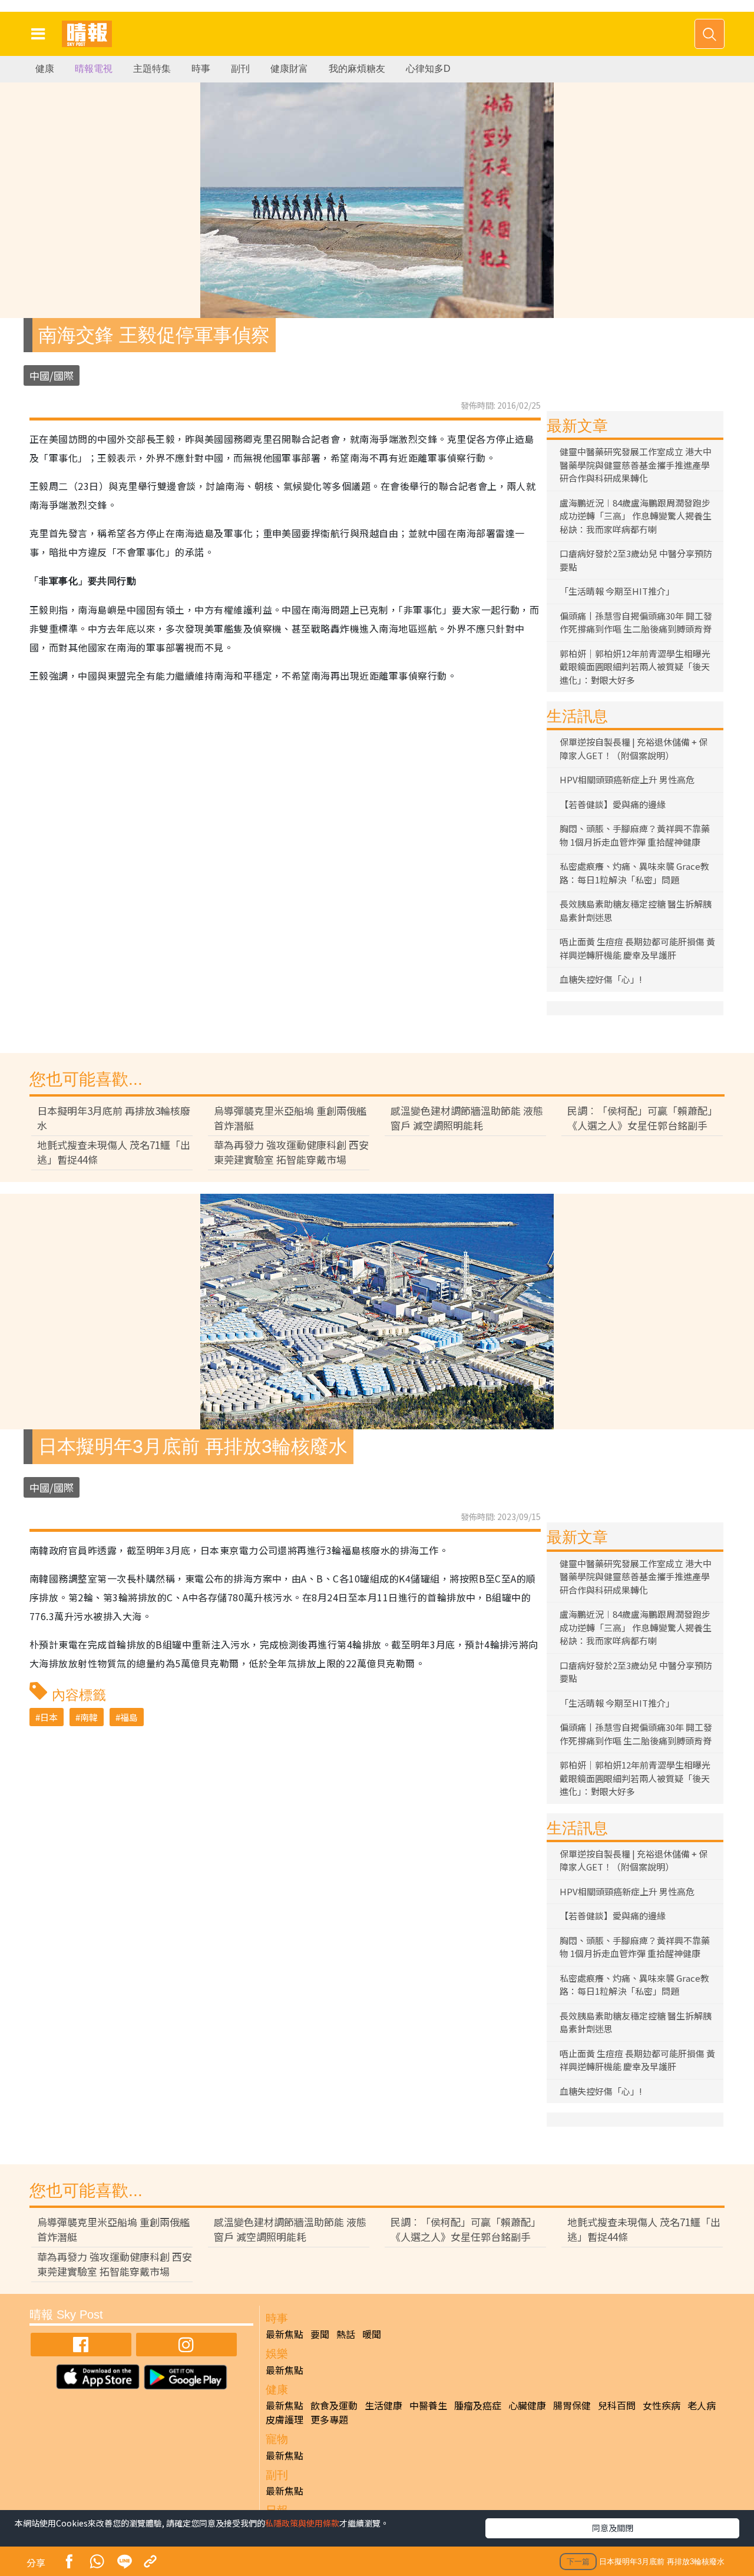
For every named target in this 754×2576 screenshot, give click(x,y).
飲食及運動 (334, 2405)
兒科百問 (617, 2405)
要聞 (320, 2334)
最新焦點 (285, 2334)
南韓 (89, 1717)
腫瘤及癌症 (478, 2405)
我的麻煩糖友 (357, 69)
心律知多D (428, 69)
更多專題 (329, 2419)
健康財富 (289, 69)
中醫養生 (428, 2405)
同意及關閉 (613, 2528)
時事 (201, 69)
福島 (129, 1717)
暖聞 (372, 2334)
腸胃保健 (572, 2405)
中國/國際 (52, 375)
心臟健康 (527, 2405)
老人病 (702, 2405)
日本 (49, 1717)
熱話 (346, 2334)
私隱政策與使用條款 (302, 2523)
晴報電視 (94, 69)
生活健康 (383, 2405)
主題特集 (152, 69)
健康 (45, 69)
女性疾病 (662, 2405)
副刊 (240, 69)
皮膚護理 (285, 2419)
